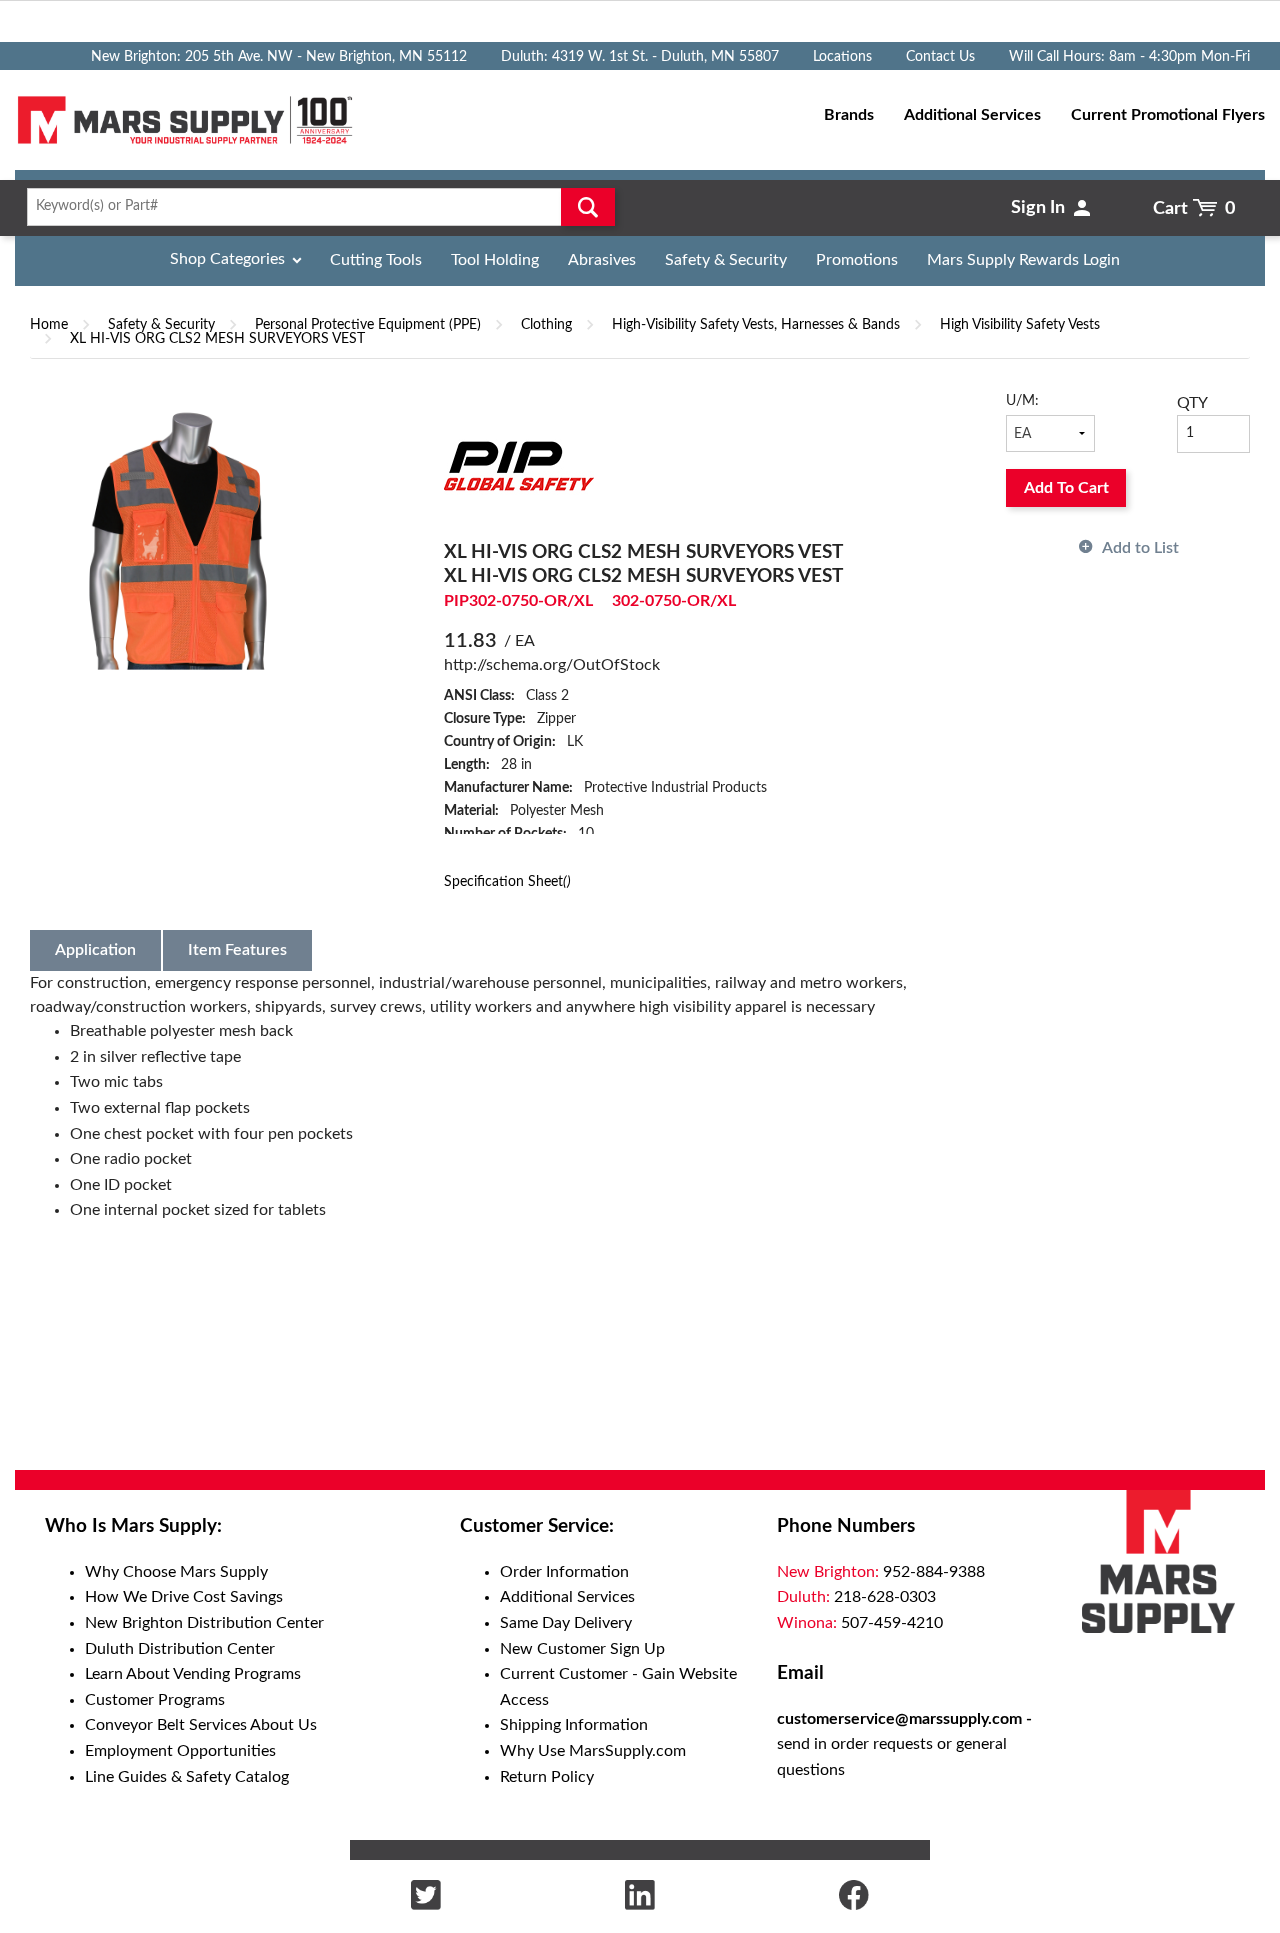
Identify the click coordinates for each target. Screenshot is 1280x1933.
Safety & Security (726, 260)
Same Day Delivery (566, 1623)
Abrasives (602, 260)
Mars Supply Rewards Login (1023, 260)
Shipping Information (574, 1725)
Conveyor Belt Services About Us (201, 1725)
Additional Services (567, 1597)
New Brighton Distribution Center (204, 1623)
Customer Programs (155, 1700)
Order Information (564, 1572)
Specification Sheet (507, 881)
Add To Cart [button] (1066, 488)
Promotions (857, 260)
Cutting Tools (376, 260)
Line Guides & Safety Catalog (187, 1777)
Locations (842, 57)
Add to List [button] (1140, 548)
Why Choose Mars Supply (176, 1572)
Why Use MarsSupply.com (593, 1751)
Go (588, 207)
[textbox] (315, 207)
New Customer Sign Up (582, 1649)
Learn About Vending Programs (193, 1674)
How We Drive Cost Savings (184, 1597)
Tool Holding (495, 260)
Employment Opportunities (180, 1751)
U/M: (1022, 401)
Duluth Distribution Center (180, 1649)
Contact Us (940, 57)
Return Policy (547, 1777)
